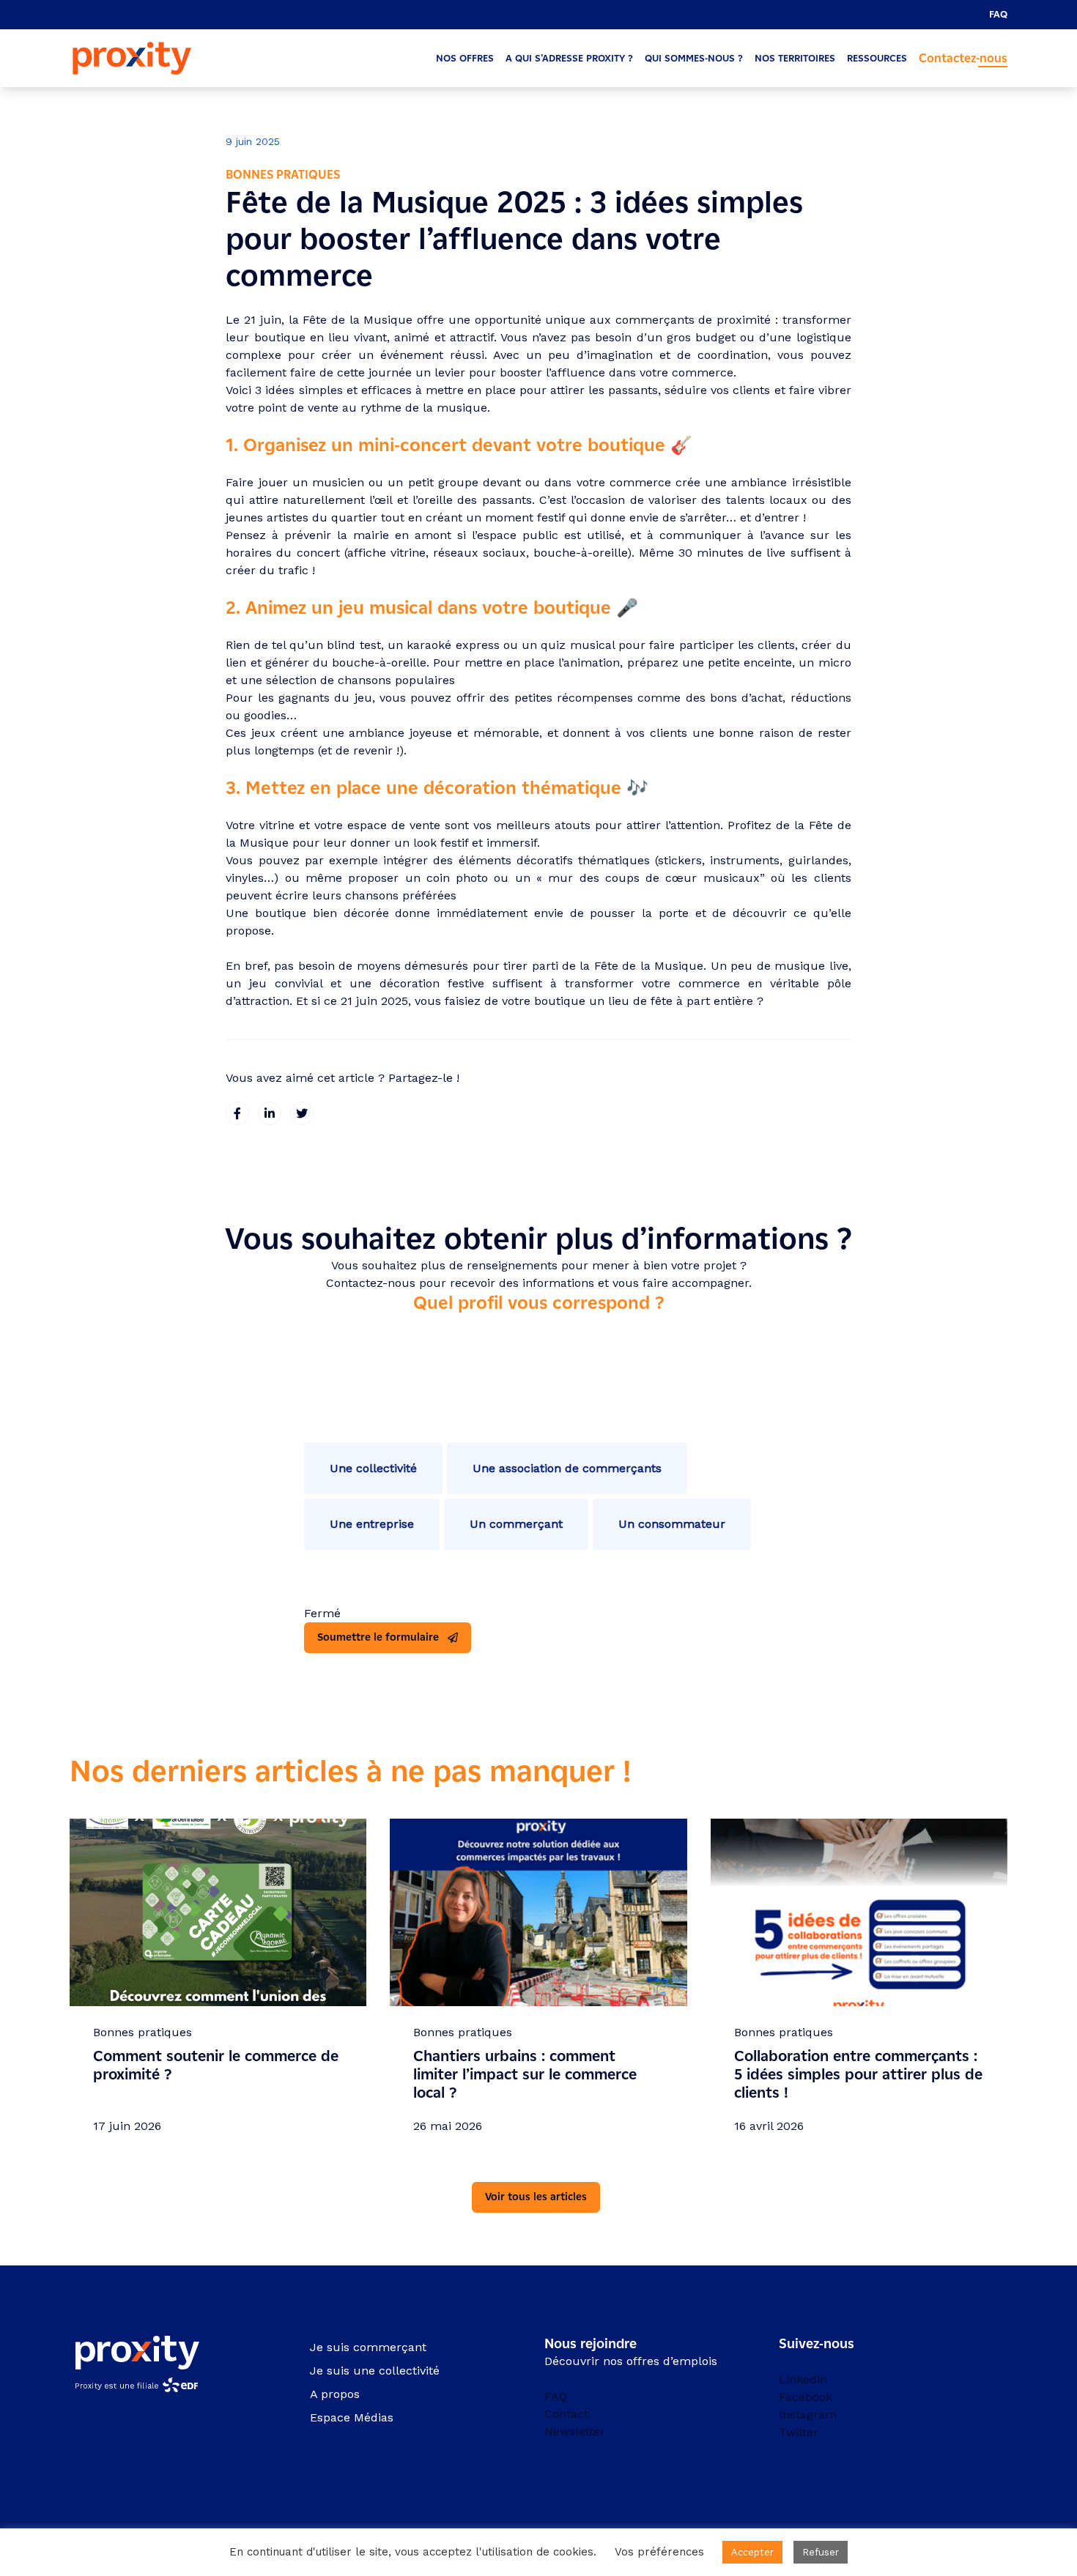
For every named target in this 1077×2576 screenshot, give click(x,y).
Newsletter (575, 2431)
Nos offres (465, 58)
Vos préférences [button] (659, 2552)
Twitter (799, 2432)
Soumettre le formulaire (378, 1637)
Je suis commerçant (368, 2347)
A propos (335, 2394)
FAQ (998, 14)
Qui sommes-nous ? (694, 58)
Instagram (808, 2414)
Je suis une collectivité (375, 2371)
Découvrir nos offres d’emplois (631, 2361)
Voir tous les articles (536, 2197)
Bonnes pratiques (283, 175)
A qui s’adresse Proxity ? (569, 58)
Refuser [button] (821, 2552)
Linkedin (803, 2379)
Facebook (806, 2397)
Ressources (877, 58)
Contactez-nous (963, 58)
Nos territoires (795, 58)
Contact (566, 2414)
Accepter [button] (752, 2552)
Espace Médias (352, 2417)
